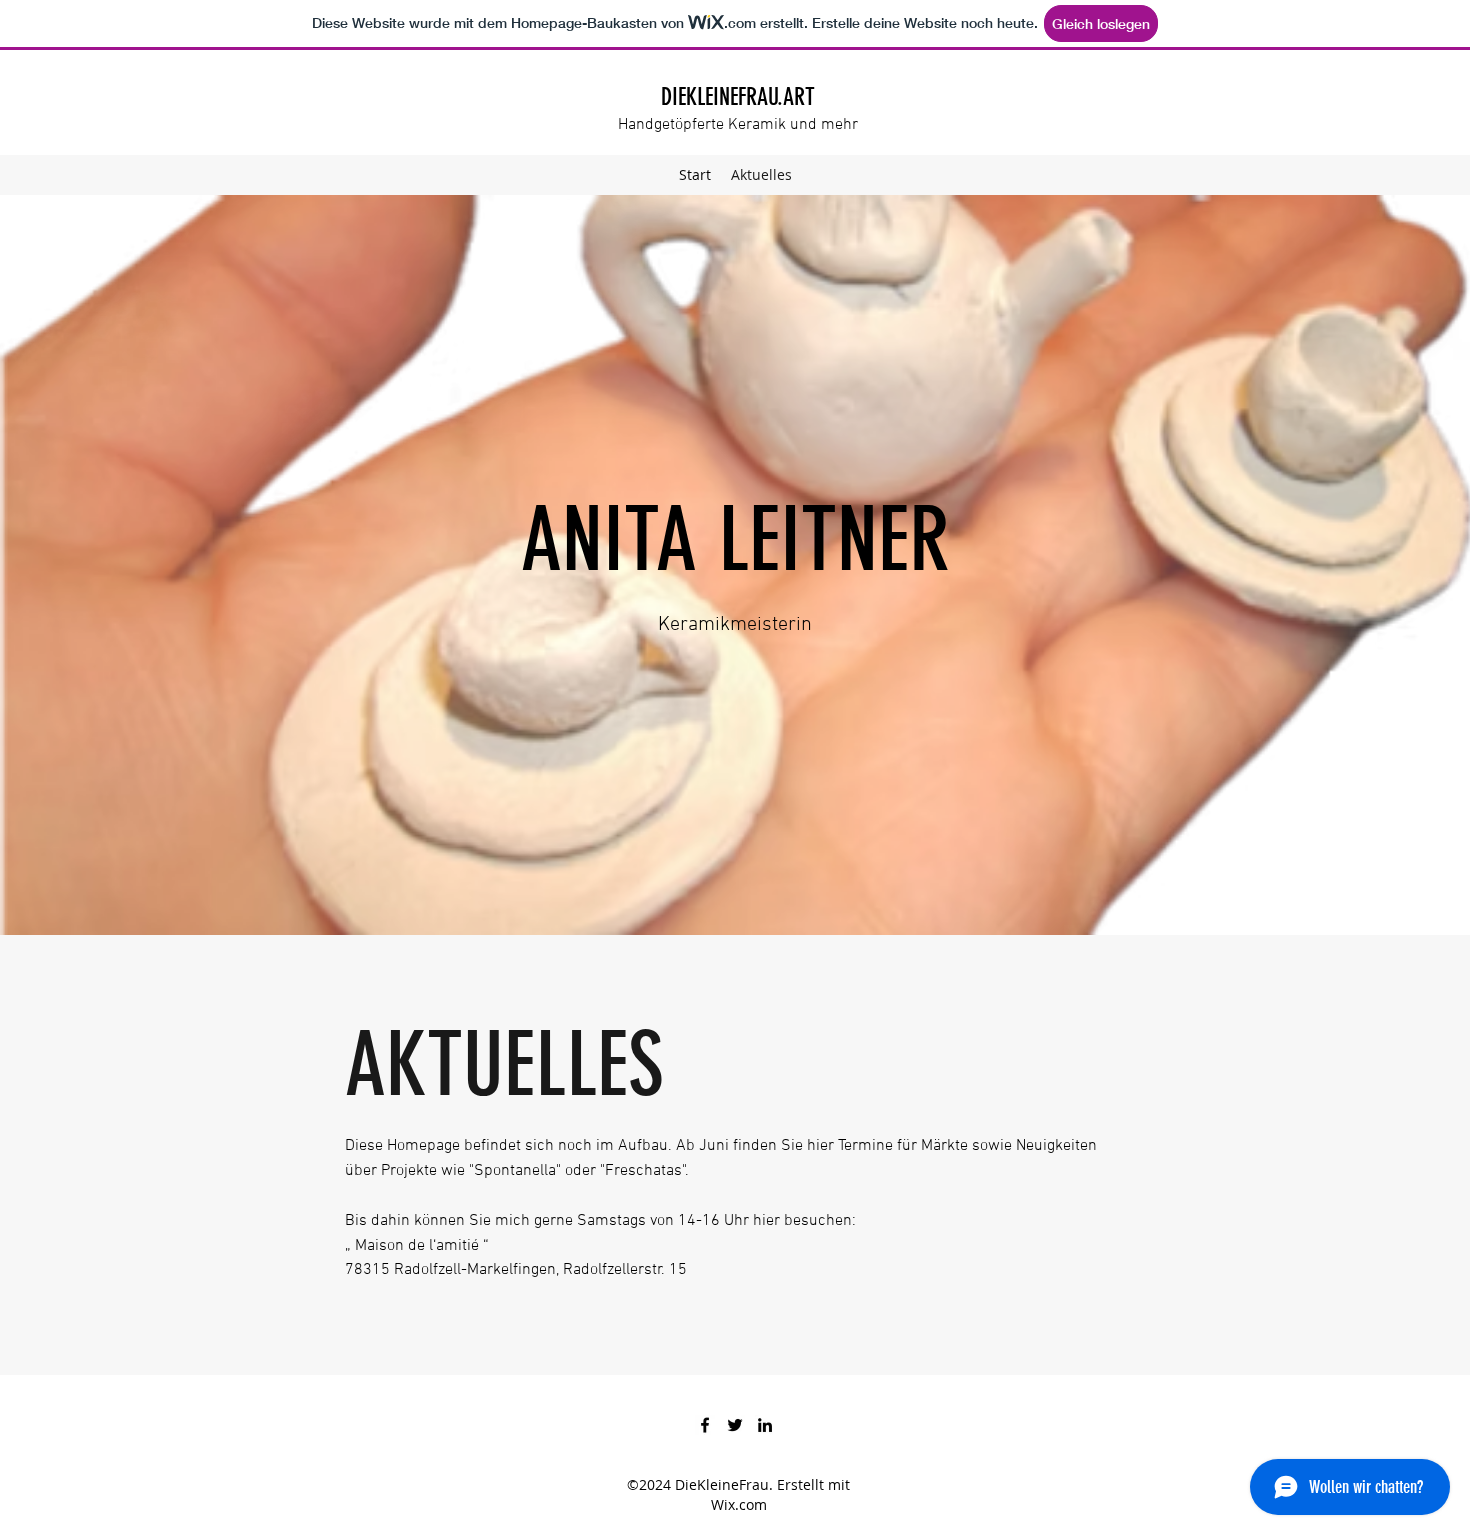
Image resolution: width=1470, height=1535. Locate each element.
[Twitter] (735, 1425)
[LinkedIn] (765, 1425)
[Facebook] (705, 1425)
